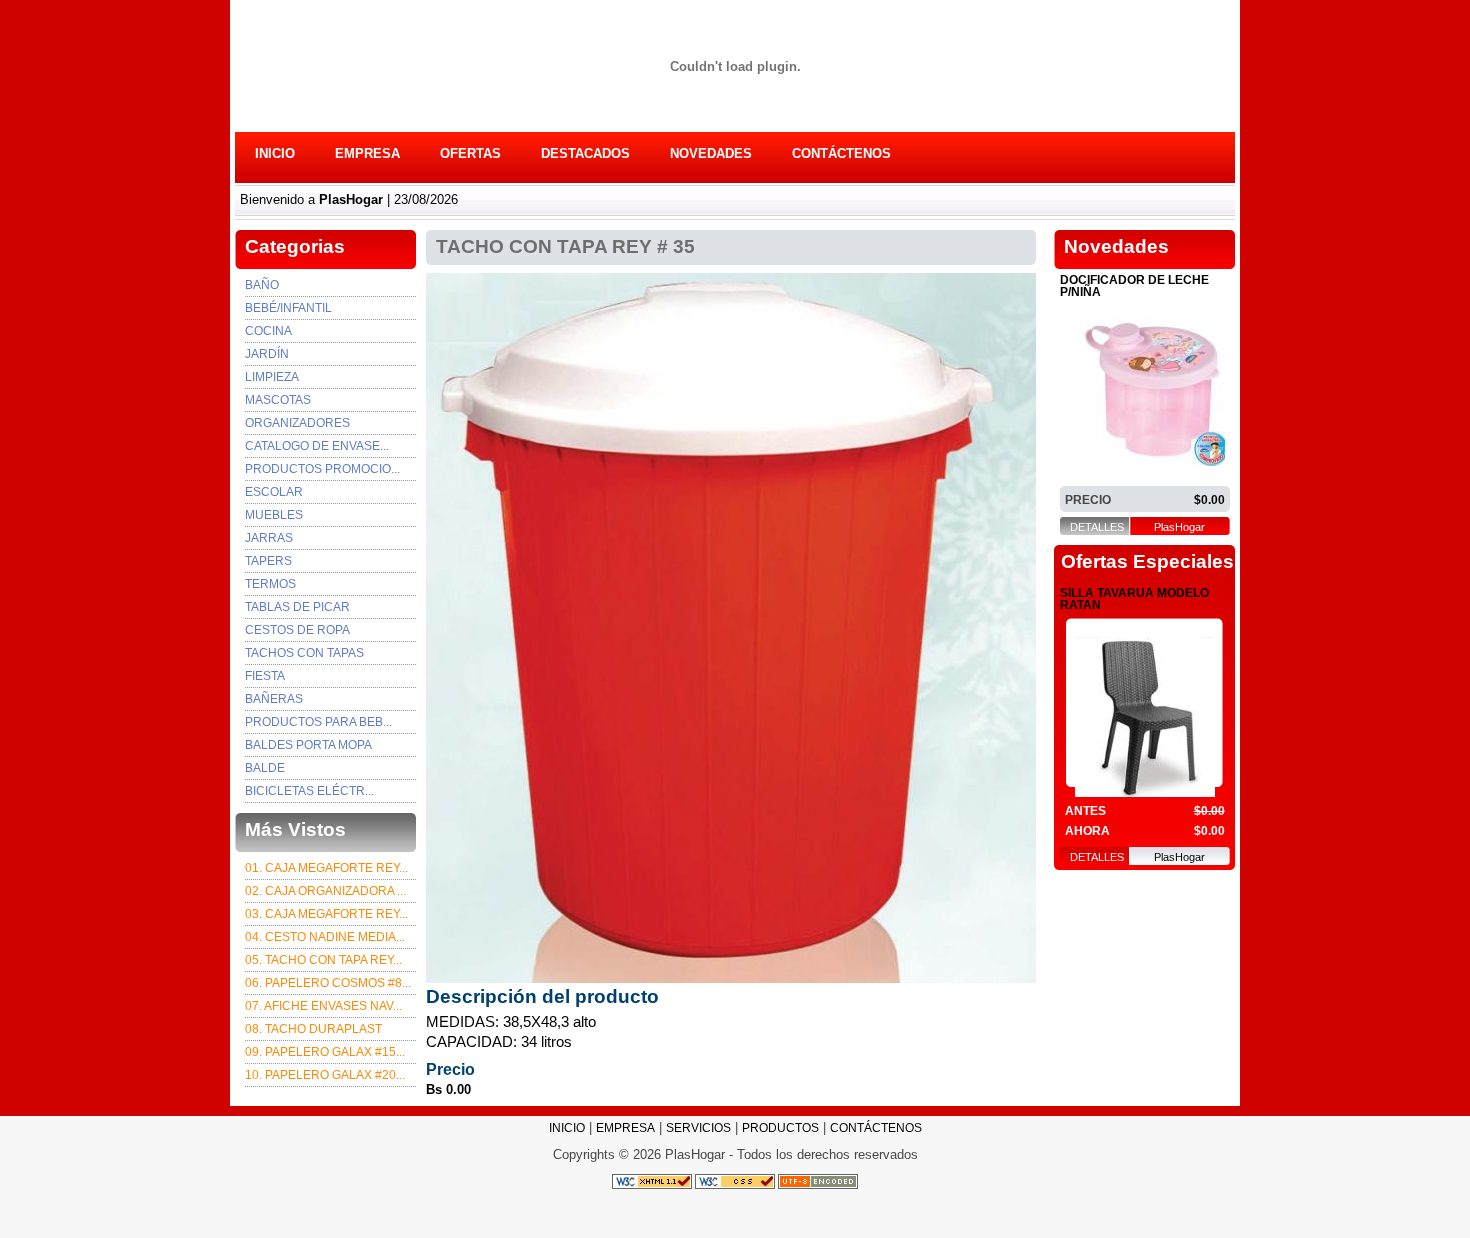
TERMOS (270, 584)
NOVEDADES (711, 153)
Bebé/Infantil (288, 308)
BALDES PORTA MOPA (308, 745)
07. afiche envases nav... (323, 1006)
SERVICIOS (698, 1128)
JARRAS (269, 538)
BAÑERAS (274, 699)
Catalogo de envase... (317, 446)
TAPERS (268, 561)
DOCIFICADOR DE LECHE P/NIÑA (1134, 286)
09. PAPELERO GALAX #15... (325, 1052)
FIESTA (265, 676)
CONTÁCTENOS (841, 153)
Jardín (267, 354)
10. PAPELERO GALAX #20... (325, 1075)
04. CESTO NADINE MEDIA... (325, 937)
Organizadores (297, 423)
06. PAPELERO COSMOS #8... (328, 983)
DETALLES (1097, 527)
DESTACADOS (585, 153)
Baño (262, 285)
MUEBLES (274, 515)
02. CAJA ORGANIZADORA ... (325, 891)
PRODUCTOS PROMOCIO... (322, 469)
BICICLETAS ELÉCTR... (309, 791)
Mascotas (278, 400)
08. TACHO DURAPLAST (313, 1029)
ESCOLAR (274, 492)
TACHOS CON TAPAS (304, 653)
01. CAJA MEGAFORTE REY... (326, 868)
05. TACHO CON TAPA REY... (323, 960)
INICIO (275, 153)
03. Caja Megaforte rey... (326, 914)
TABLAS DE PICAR (297, 607)
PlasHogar (1179, 527)
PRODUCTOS (780, 1128)
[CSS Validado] (733, 1181)
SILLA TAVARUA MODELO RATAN (1134, 599)
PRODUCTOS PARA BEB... (318, 722)
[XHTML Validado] (652, 1181)
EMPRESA (367, 153)
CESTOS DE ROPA (297, 630)
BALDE (265, 768)
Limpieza (272, 377)
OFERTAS (470, 153)
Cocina (268, 331)
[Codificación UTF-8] (818, 1181)
